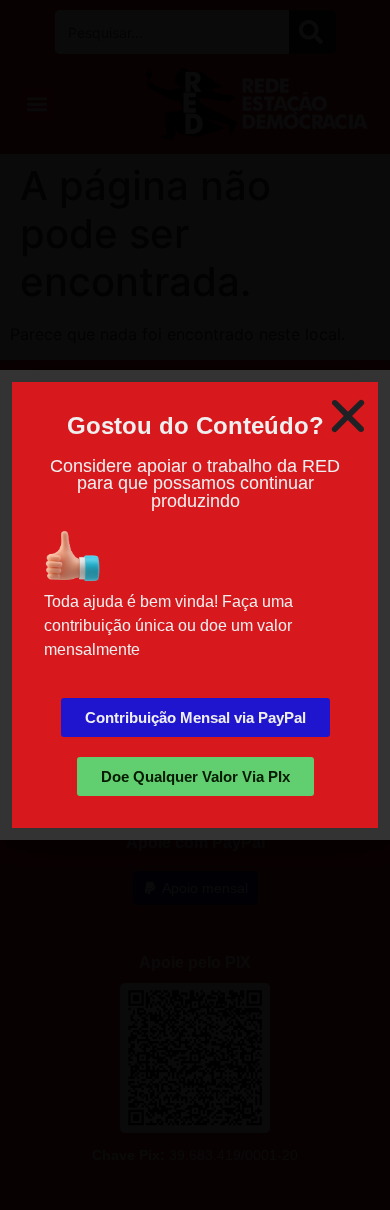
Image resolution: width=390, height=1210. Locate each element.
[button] (348, 416)
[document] (195, 605)
